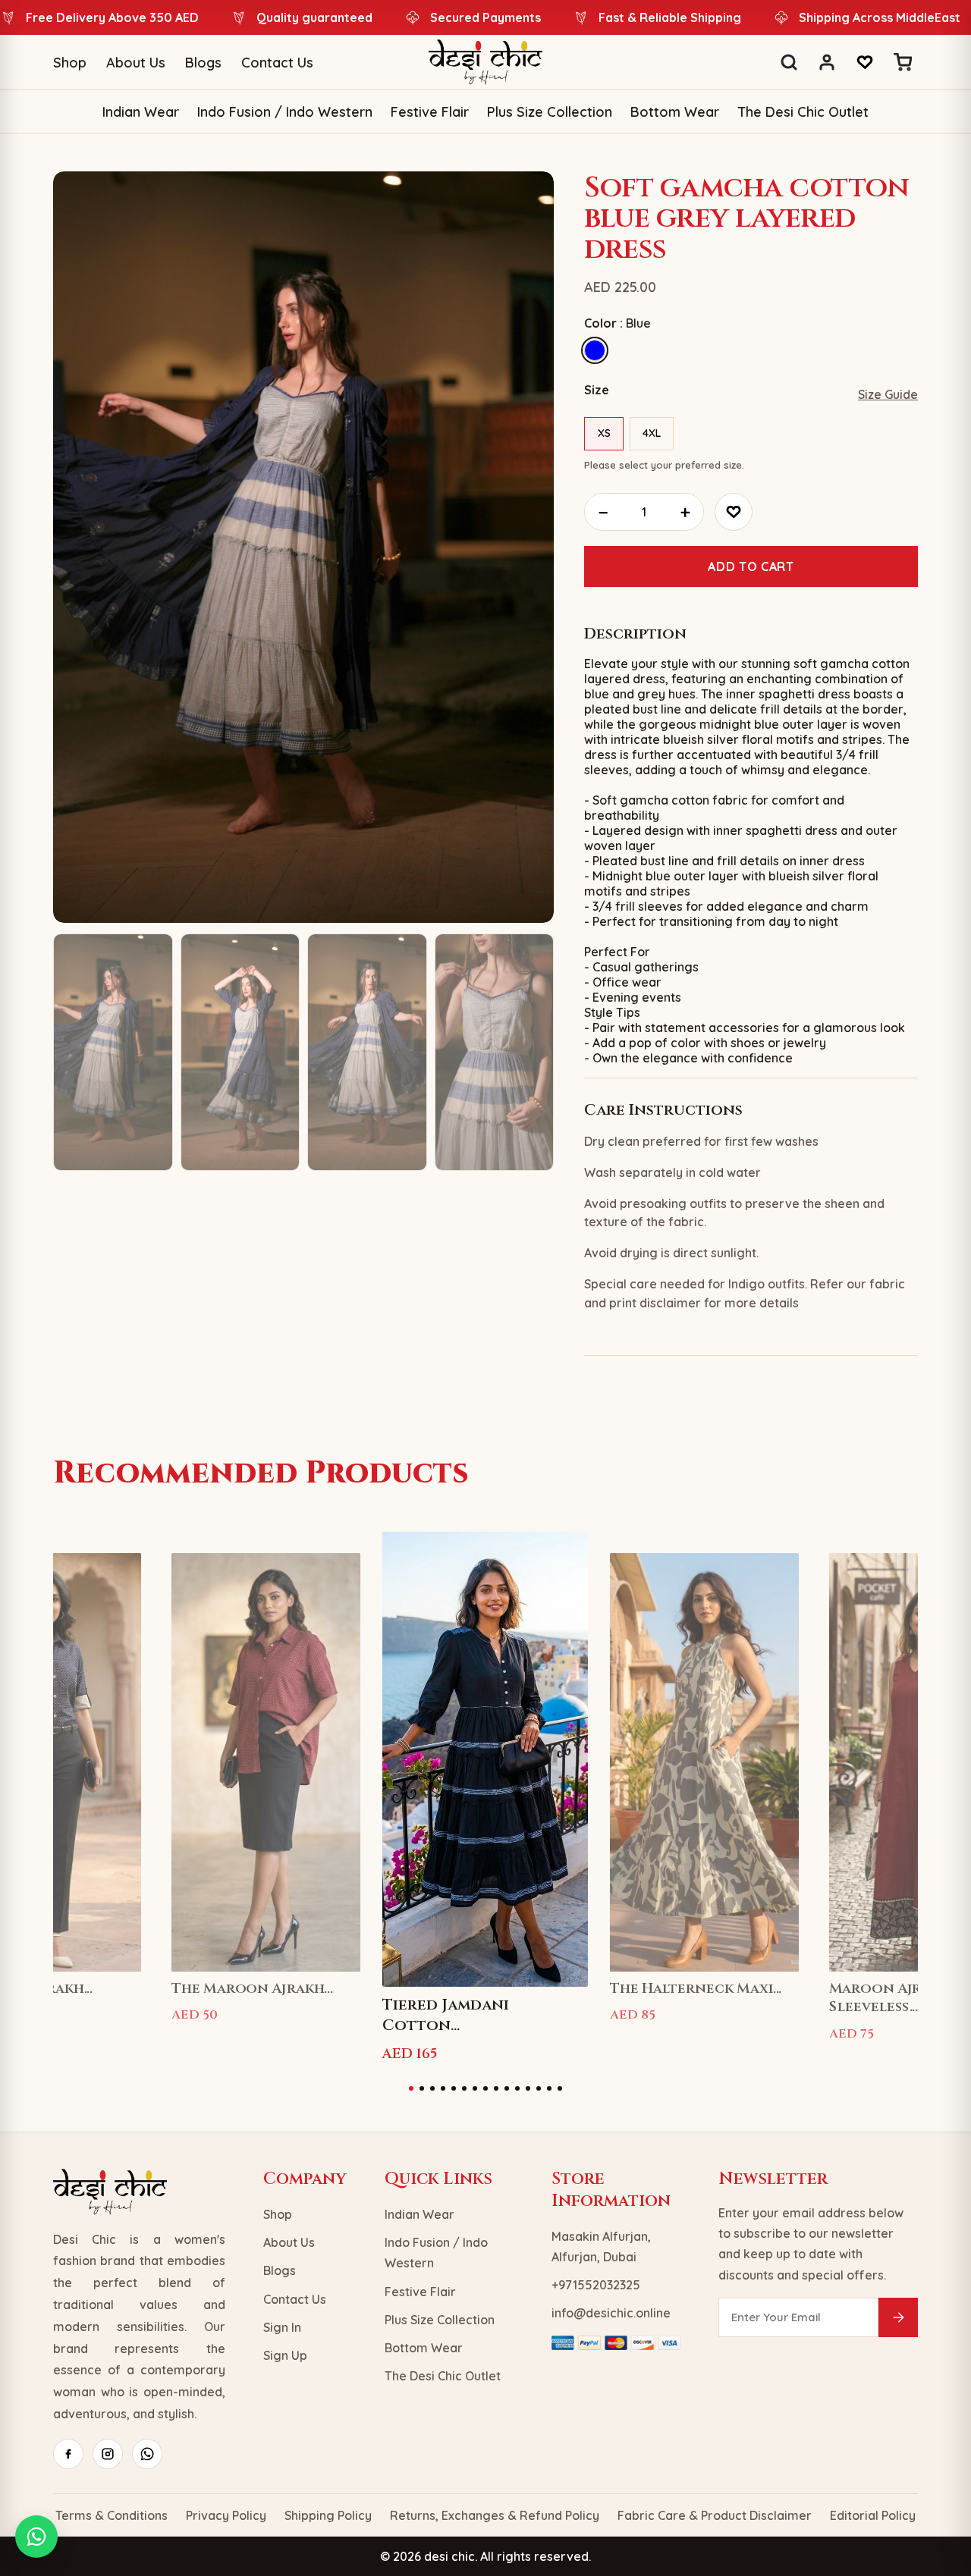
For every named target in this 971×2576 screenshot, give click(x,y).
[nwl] (898, 2317)
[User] (827, 62)
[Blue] (595, 350)
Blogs (203, 63)
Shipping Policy (328, 2515)
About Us (136, 63)
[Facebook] (68, 2454)
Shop (70, 63)
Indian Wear (141, 112)
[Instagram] (108, 2454)
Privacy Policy (226, 2515)
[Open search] (789, 62)
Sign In (282, 2327)
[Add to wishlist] (734, 512)
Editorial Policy (873, 2515)
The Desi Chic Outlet (803, 112)
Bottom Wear (675, 112)
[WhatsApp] (147, 2454)
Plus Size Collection (550, 112)
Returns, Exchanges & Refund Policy (495, 2515)
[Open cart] (903, 62)
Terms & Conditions (112, 2515)
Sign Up (285, 2355)
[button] (411, 2088)
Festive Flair (430, 112)
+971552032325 (596, 2285)
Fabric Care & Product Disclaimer (715, 2515)
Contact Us (277, 63)
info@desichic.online (611, 2313)
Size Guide (888, 394)
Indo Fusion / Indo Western (285, 112)
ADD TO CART (751, 566)
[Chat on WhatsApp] (36, 2537)
